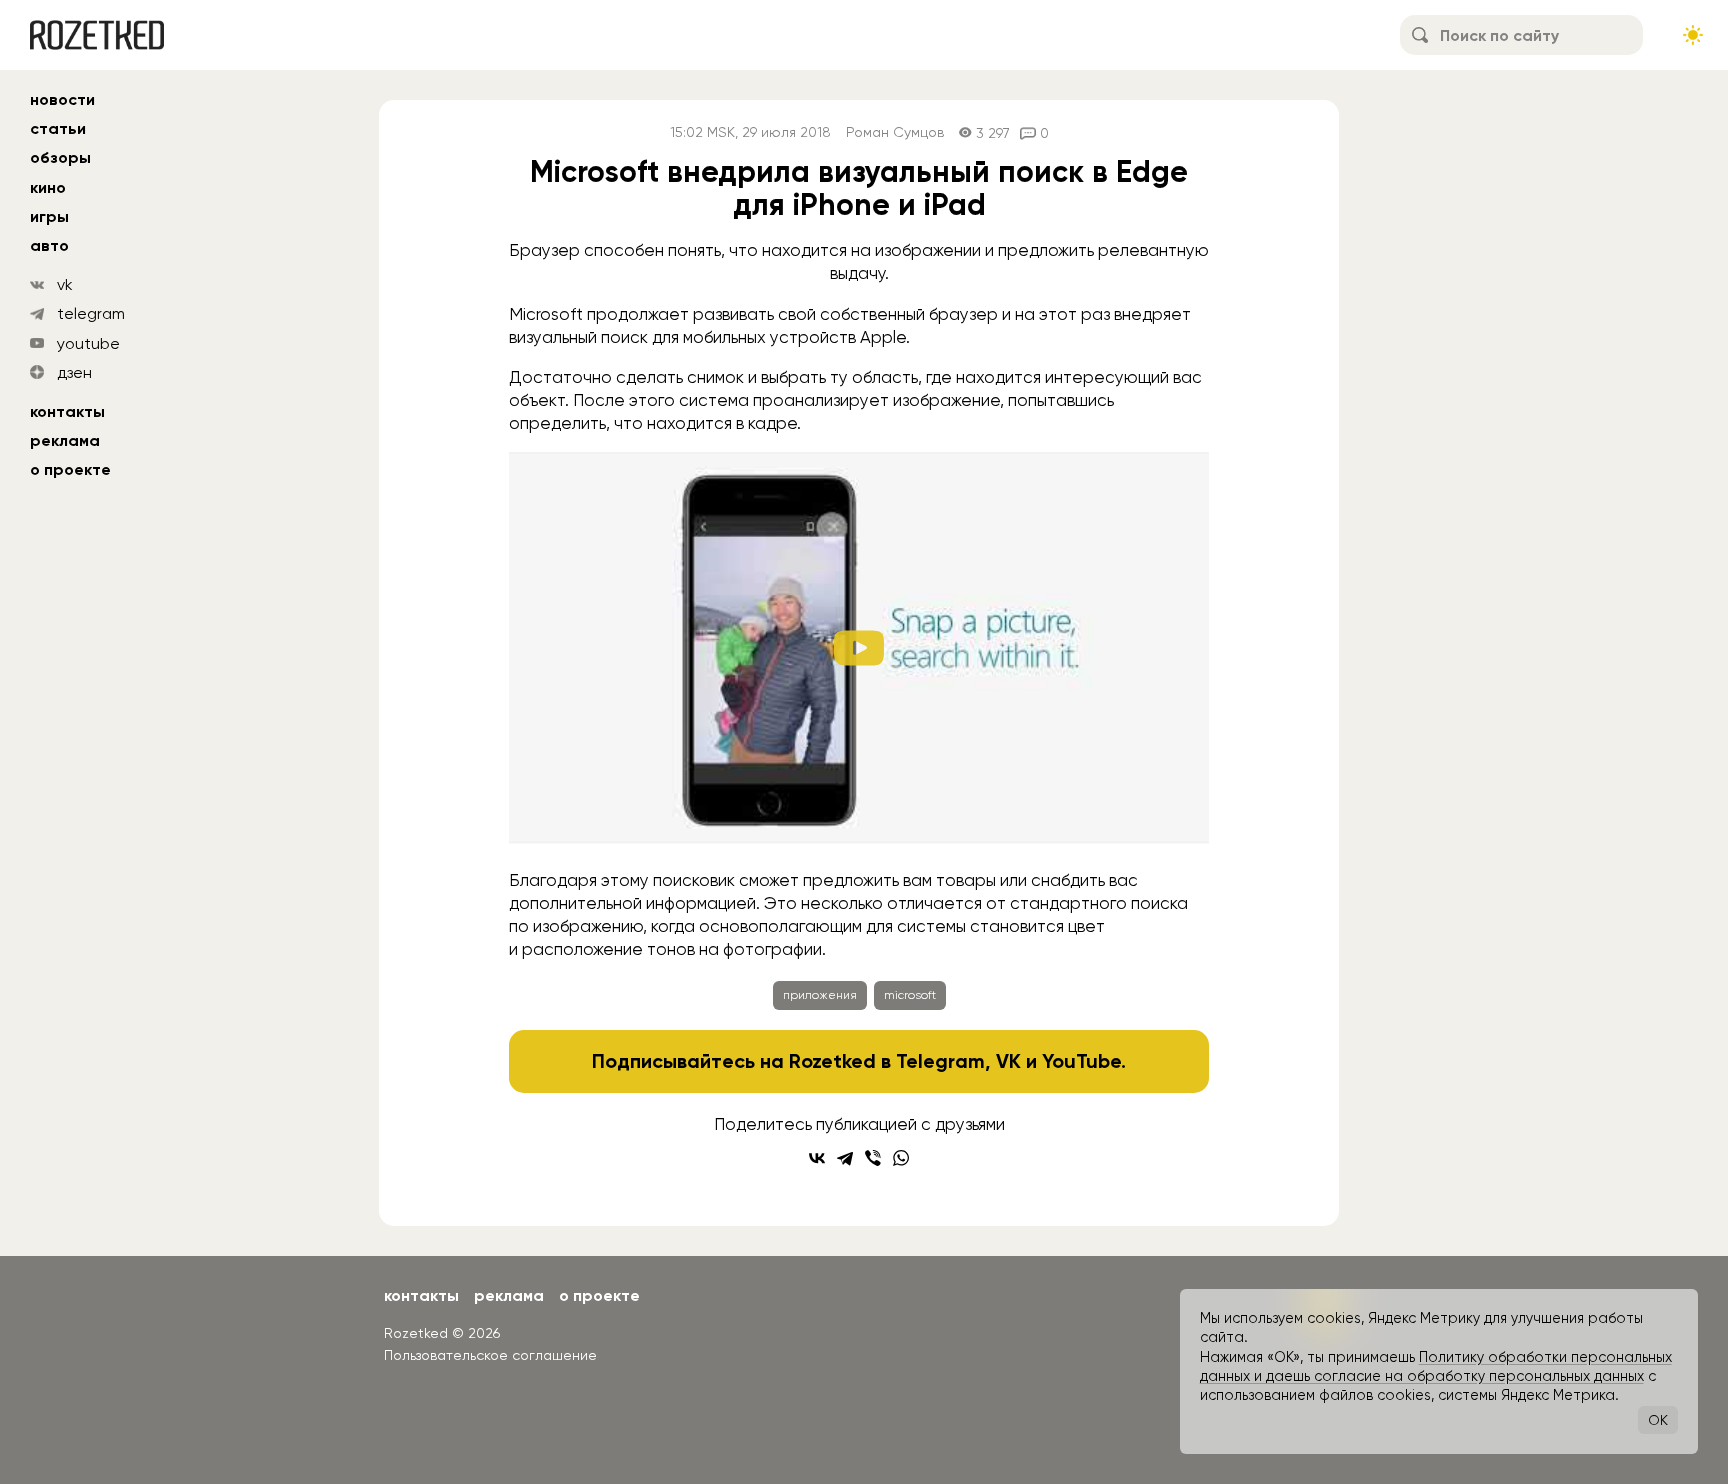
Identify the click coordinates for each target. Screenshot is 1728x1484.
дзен (74, 372)
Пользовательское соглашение (490, 1355)
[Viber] (873, 1158)
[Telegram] (845, 1158)
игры (49, 216)
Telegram (940, 1061)
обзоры (60, 157)
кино (48, 187)
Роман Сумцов (895, 132)
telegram (91, 313)
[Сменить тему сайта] (1693, 35)
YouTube (1081, 1061)
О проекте (70, 469)
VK (1008, 1061)
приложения (820, 995)
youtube (88, 343)
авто (49, 245)
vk (65, 284)
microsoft (910, 995)
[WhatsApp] (901, 1158)
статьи (58, 128)
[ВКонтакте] (817, 1158)
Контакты (67, 411)
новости (62, 99)
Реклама (65, 440)
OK (1658, 1420)
